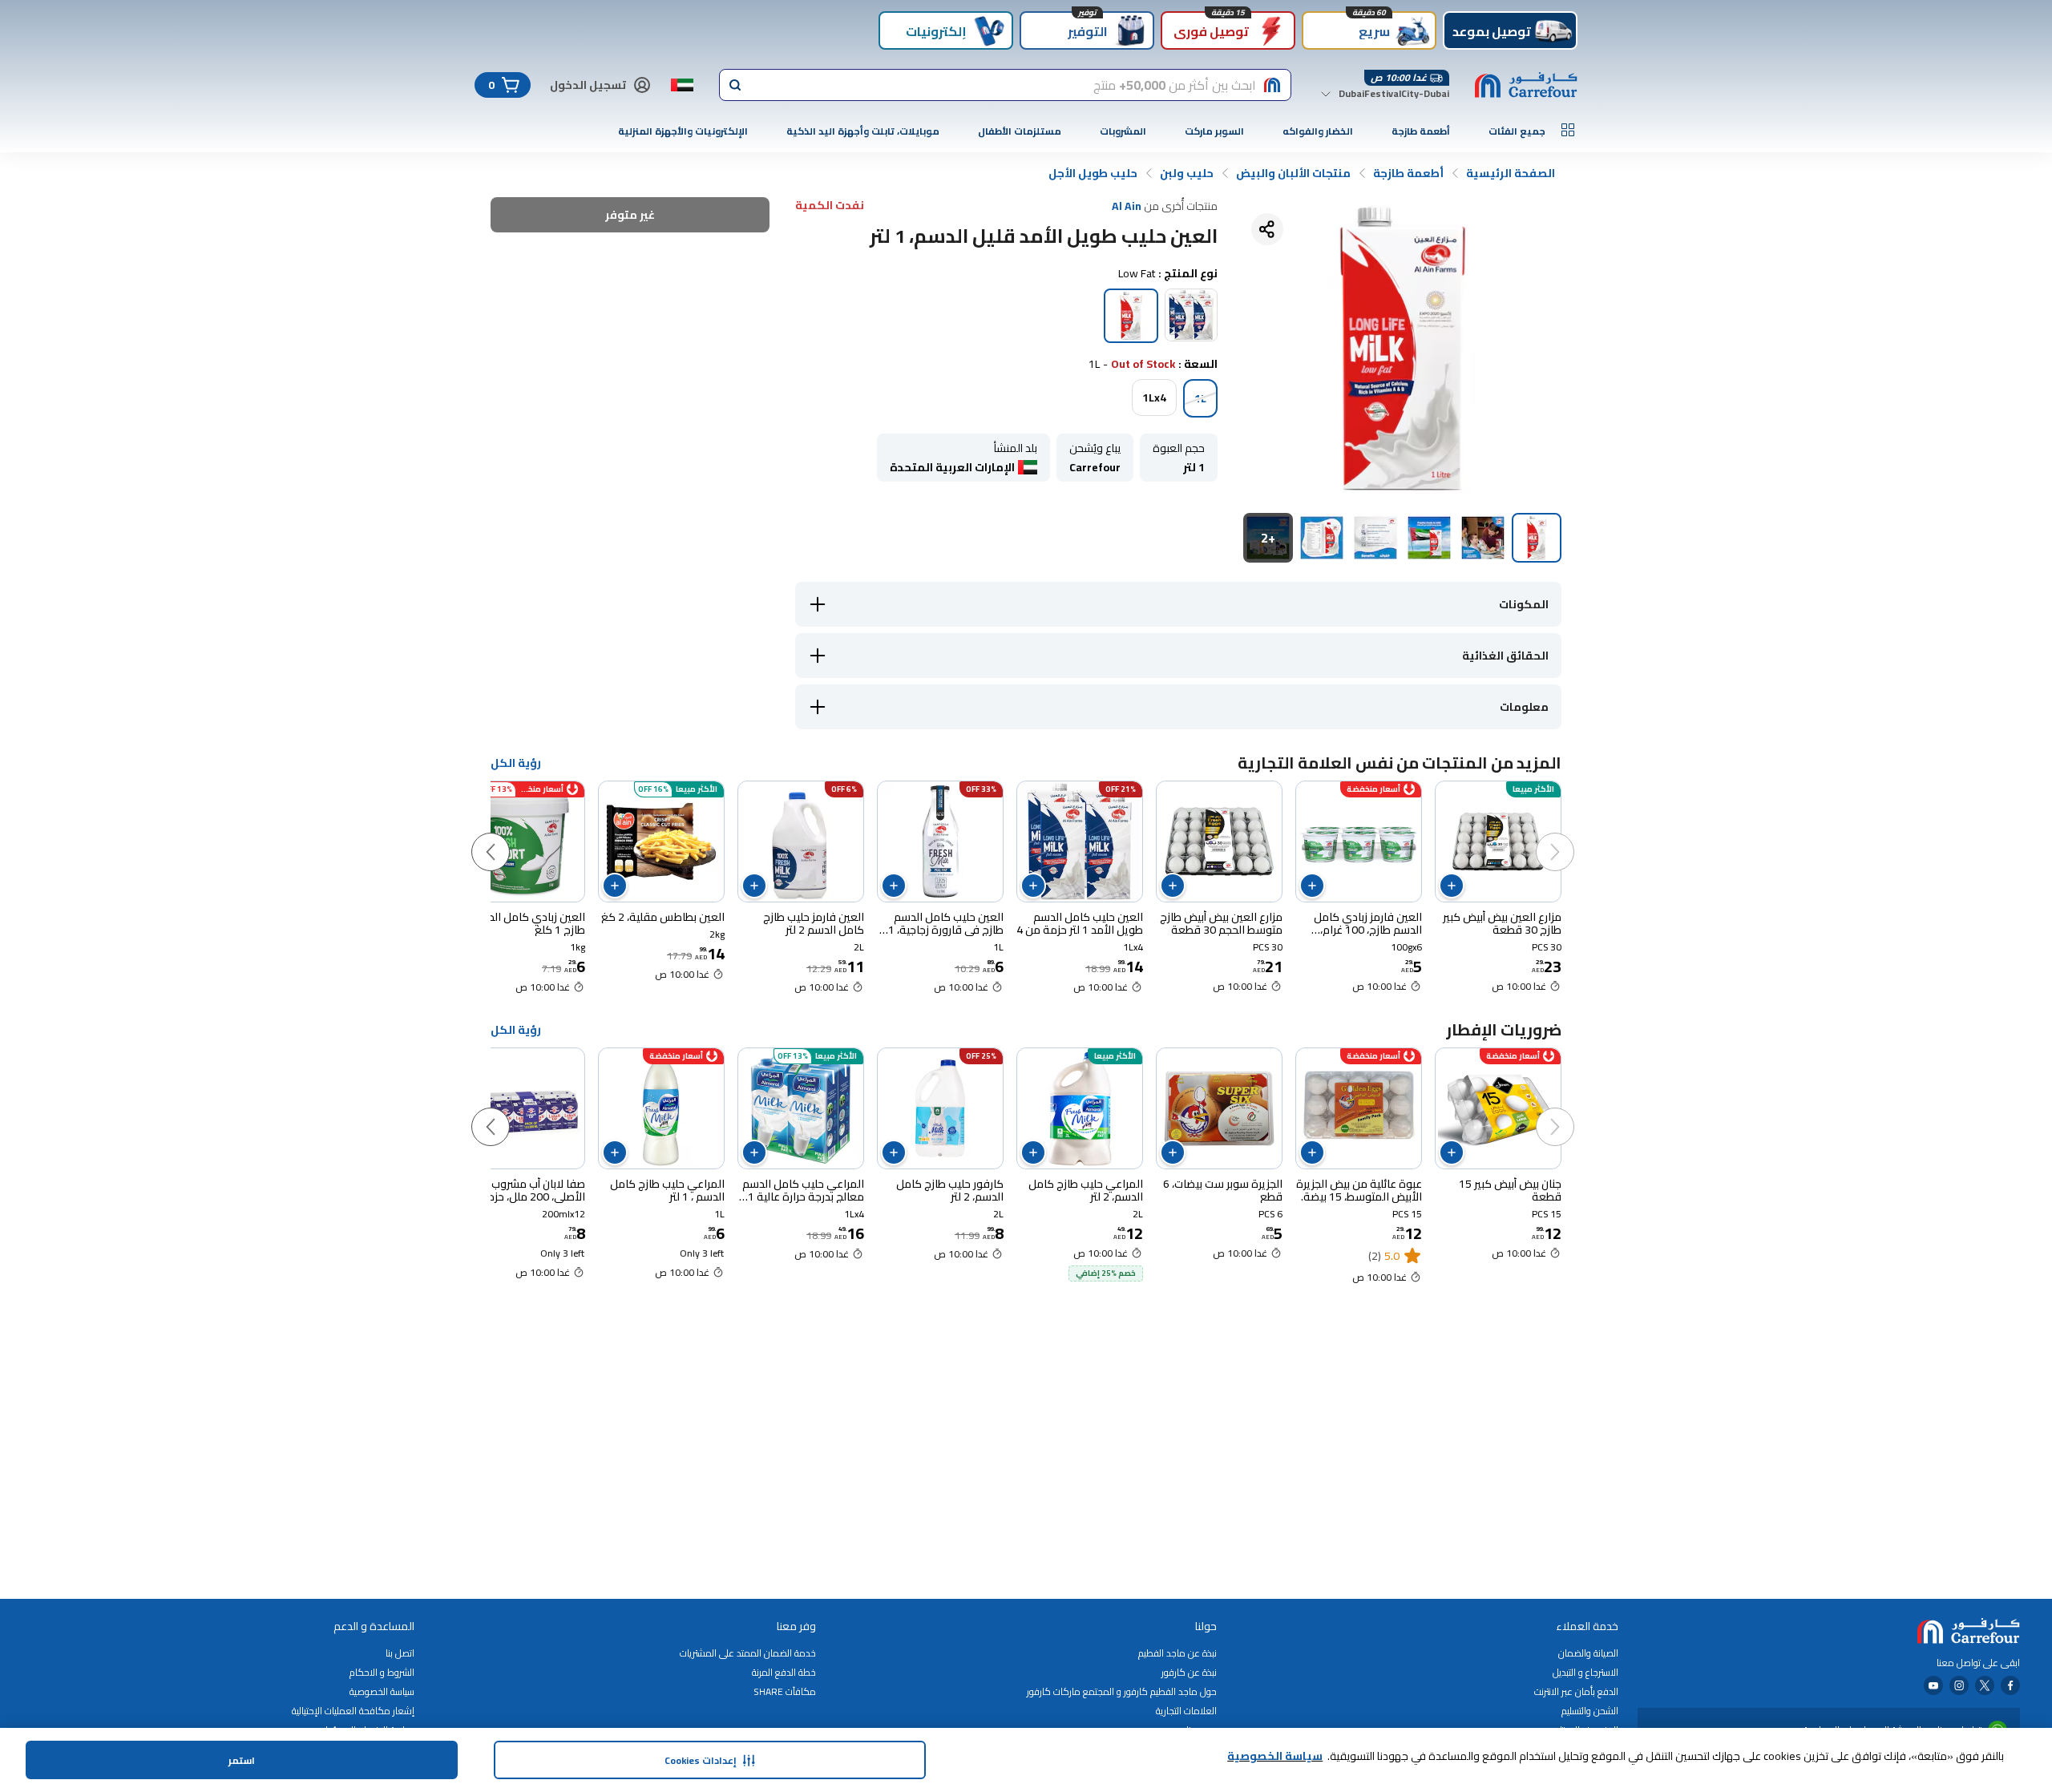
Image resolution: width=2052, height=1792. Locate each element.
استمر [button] (242, 1760)
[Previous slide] (1571, 836)
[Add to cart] (1452, 886)
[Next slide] (507, 836)
